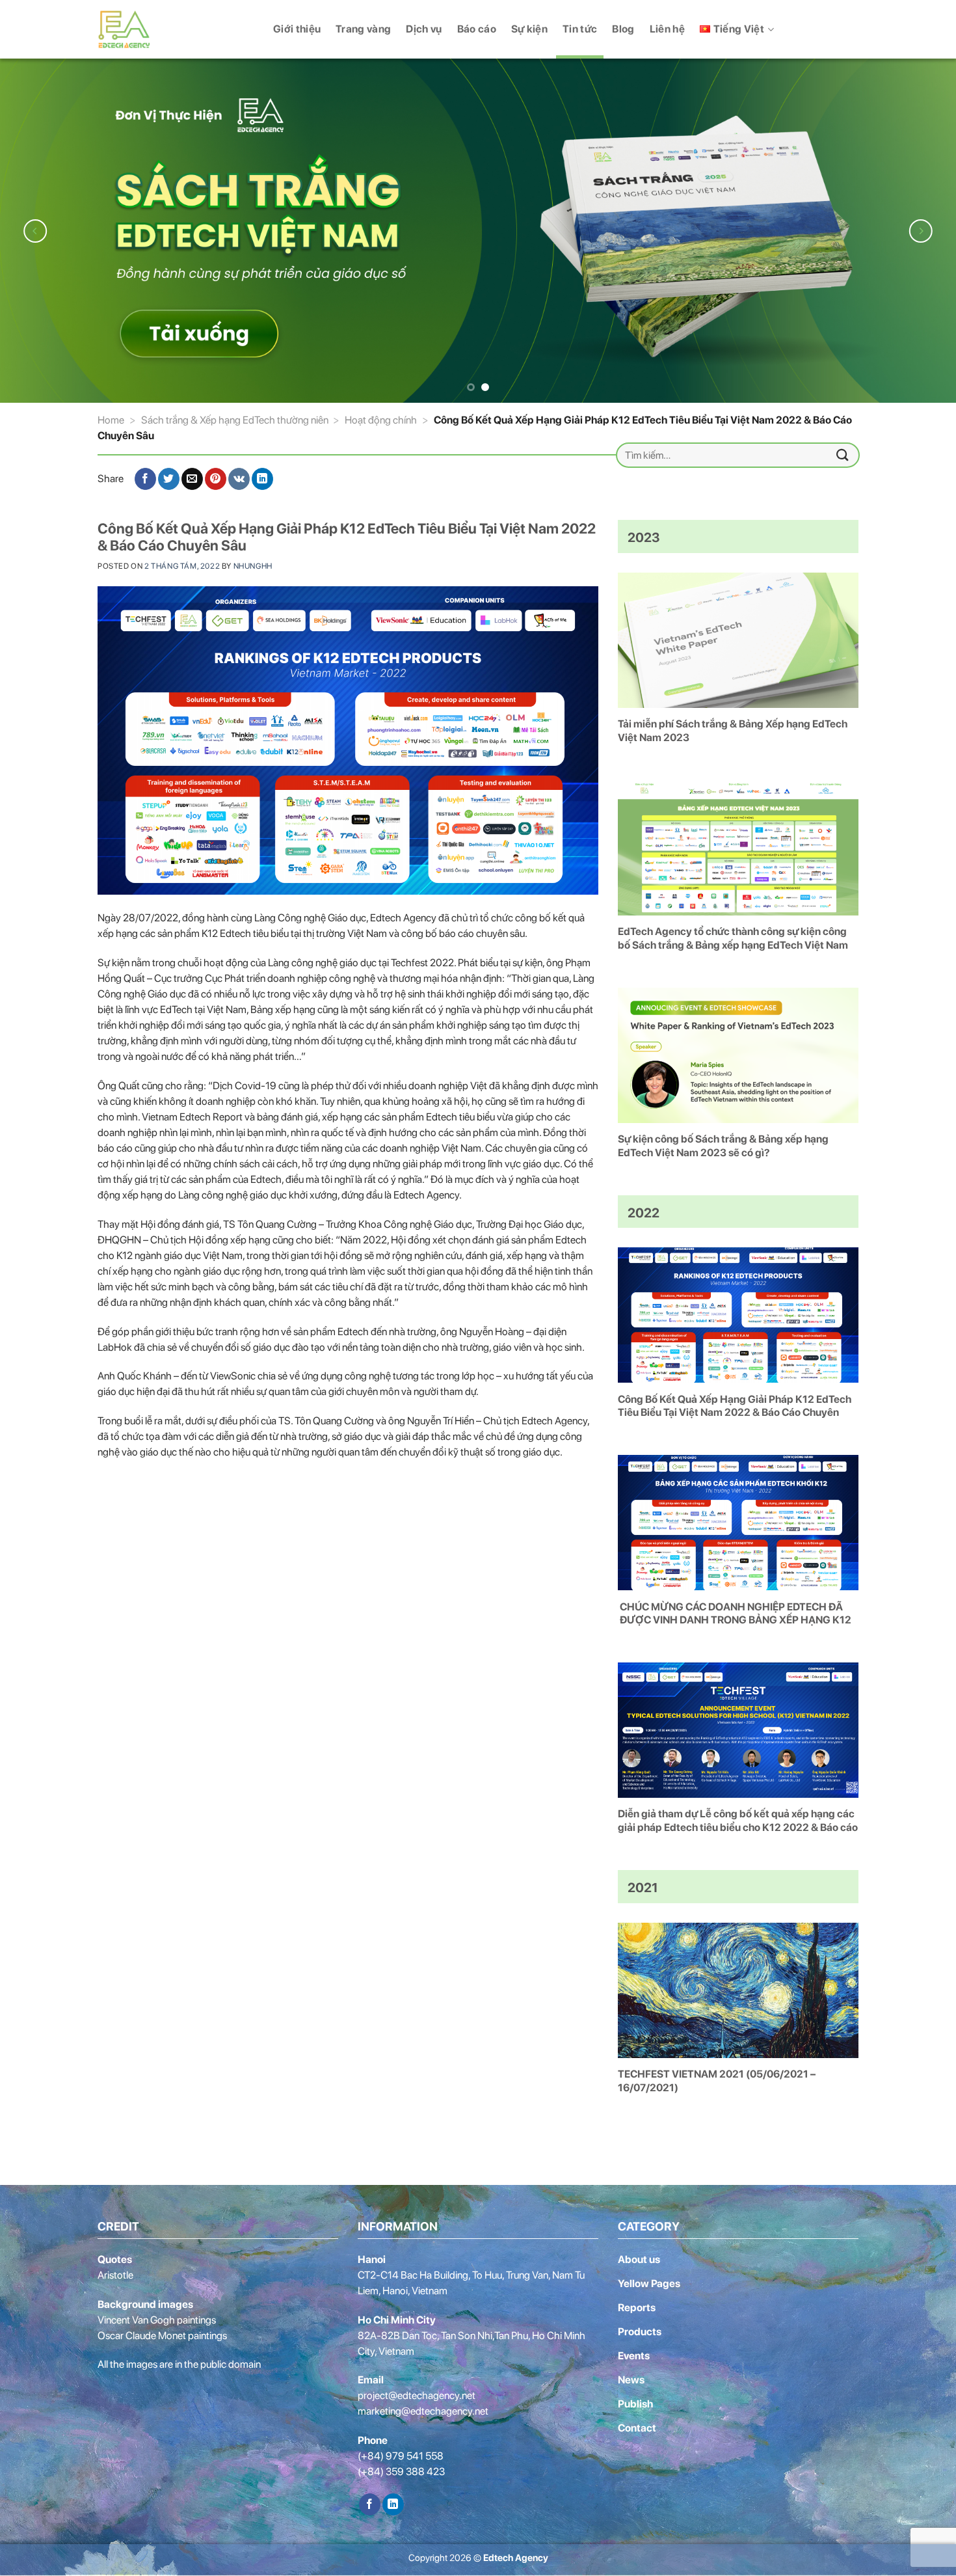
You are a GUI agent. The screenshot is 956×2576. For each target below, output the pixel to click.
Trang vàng (363, 29)
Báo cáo (477, 29)
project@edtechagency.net (417, 2393)
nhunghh (253, 563)
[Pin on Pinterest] (216, 477)
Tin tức (580, 29)
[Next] (920, 229)
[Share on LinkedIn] (262, 477)
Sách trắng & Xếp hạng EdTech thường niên (235, 417)
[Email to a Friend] (192, 477)
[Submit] (843, 453)
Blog (623, 29)
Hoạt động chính (381, 417)
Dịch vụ (424, 29)
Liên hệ (667, 29)
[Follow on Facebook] (370, 2502)
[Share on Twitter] (169, 477)
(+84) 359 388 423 (401, 2470)
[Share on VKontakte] (239, 477)
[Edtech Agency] (133, 29)
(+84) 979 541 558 (401, 2454)
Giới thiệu (297, 29)
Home (111, 417)
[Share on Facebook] (145, 477)
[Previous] (36, 229)
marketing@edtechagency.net (423, 2409)
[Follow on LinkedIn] (393, 2502)
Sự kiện (529, 29)
